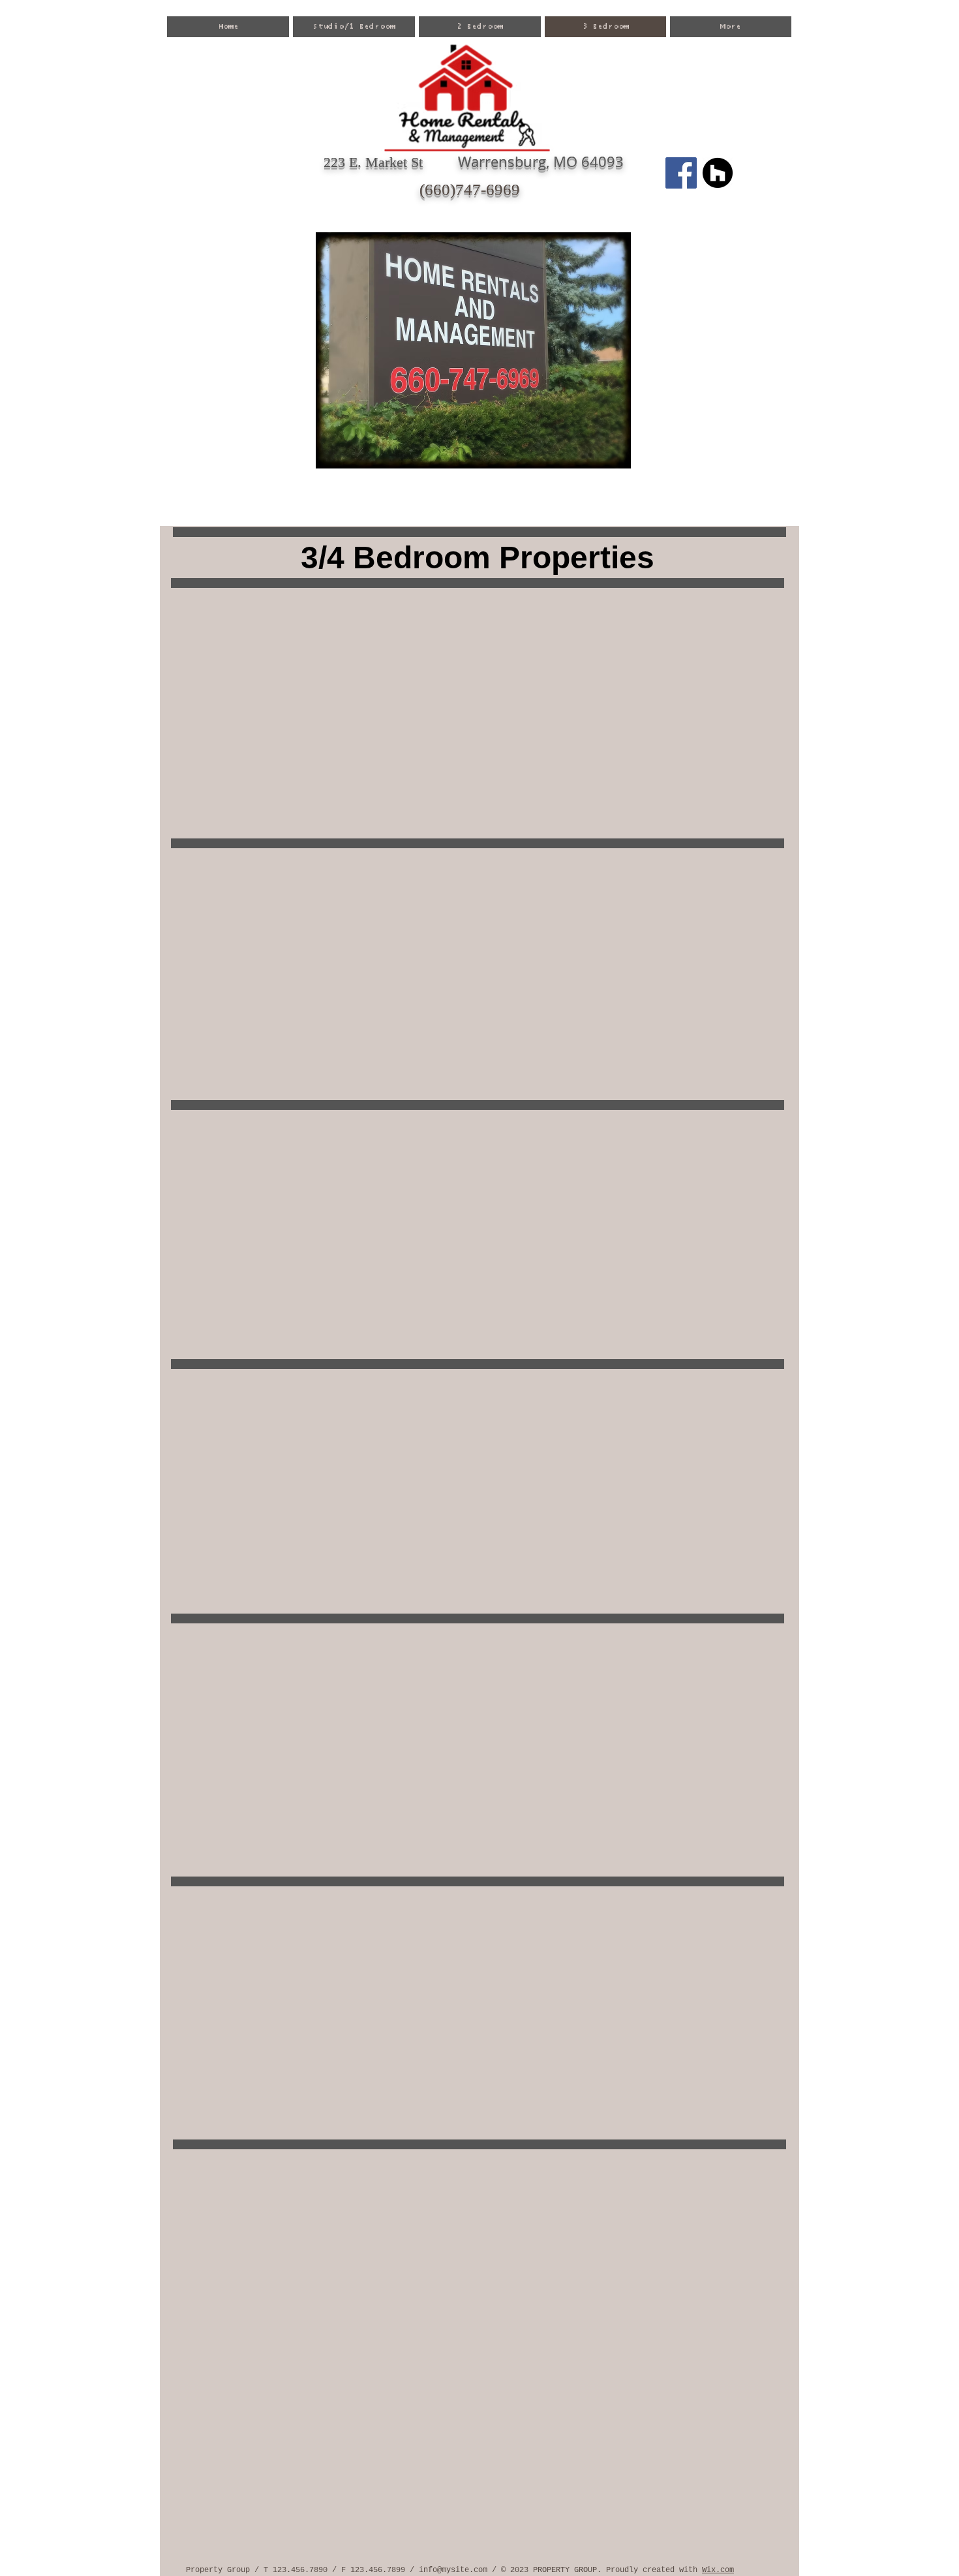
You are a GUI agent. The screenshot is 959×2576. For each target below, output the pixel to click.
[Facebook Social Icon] (681, 173)
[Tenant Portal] (718, 173)
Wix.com (718, 2570)
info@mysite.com (453, 2570)
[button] (473, 350)
